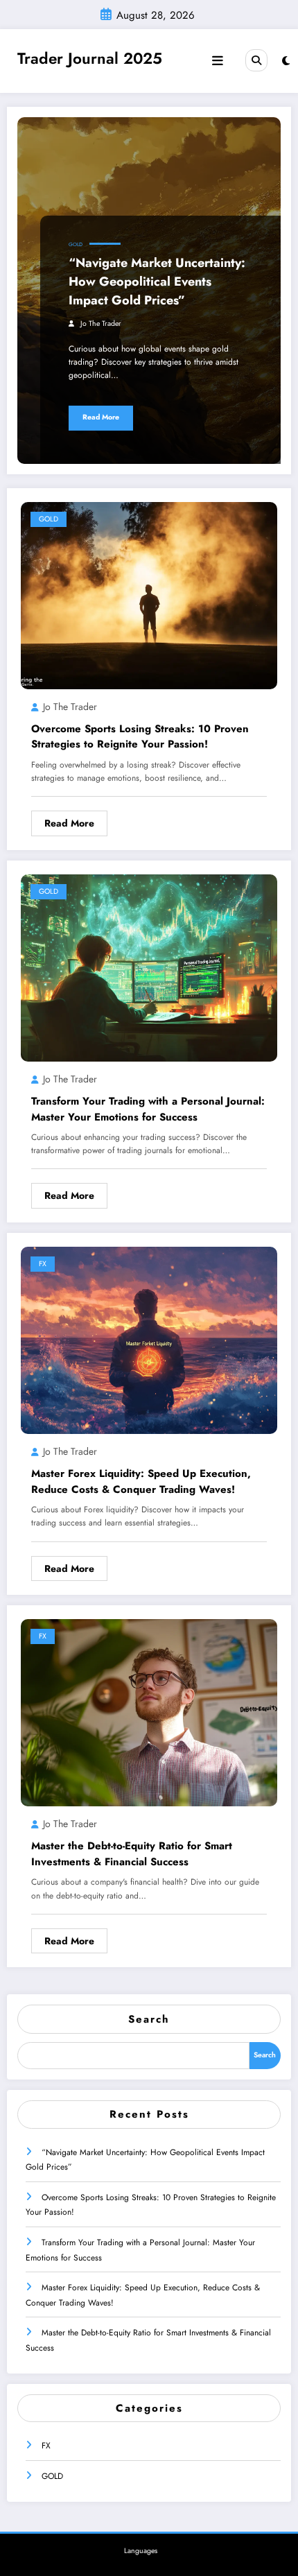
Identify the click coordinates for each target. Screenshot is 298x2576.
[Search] (256, 60)
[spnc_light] (286, 61)
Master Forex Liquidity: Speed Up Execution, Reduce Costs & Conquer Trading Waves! (141, 1481)
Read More (101, 417)
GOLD (76, 244)
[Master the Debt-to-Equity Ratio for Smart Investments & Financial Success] (149, 1712)
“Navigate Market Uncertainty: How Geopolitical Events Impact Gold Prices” (157, 282)
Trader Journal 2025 (90, 58)
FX (43, 1264)
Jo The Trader (101, 323)
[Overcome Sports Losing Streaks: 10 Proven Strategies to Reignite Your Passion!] (149, 594)
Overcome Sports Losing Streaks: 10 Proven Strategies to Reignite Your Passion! (140, 737)
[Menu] (218, 61)
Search (149, 2019)
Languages (141, 2551)
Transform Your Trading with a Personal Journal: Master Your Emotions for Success (148, 1109)
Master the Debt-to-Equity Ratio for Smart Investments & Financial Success (132, 1854)
